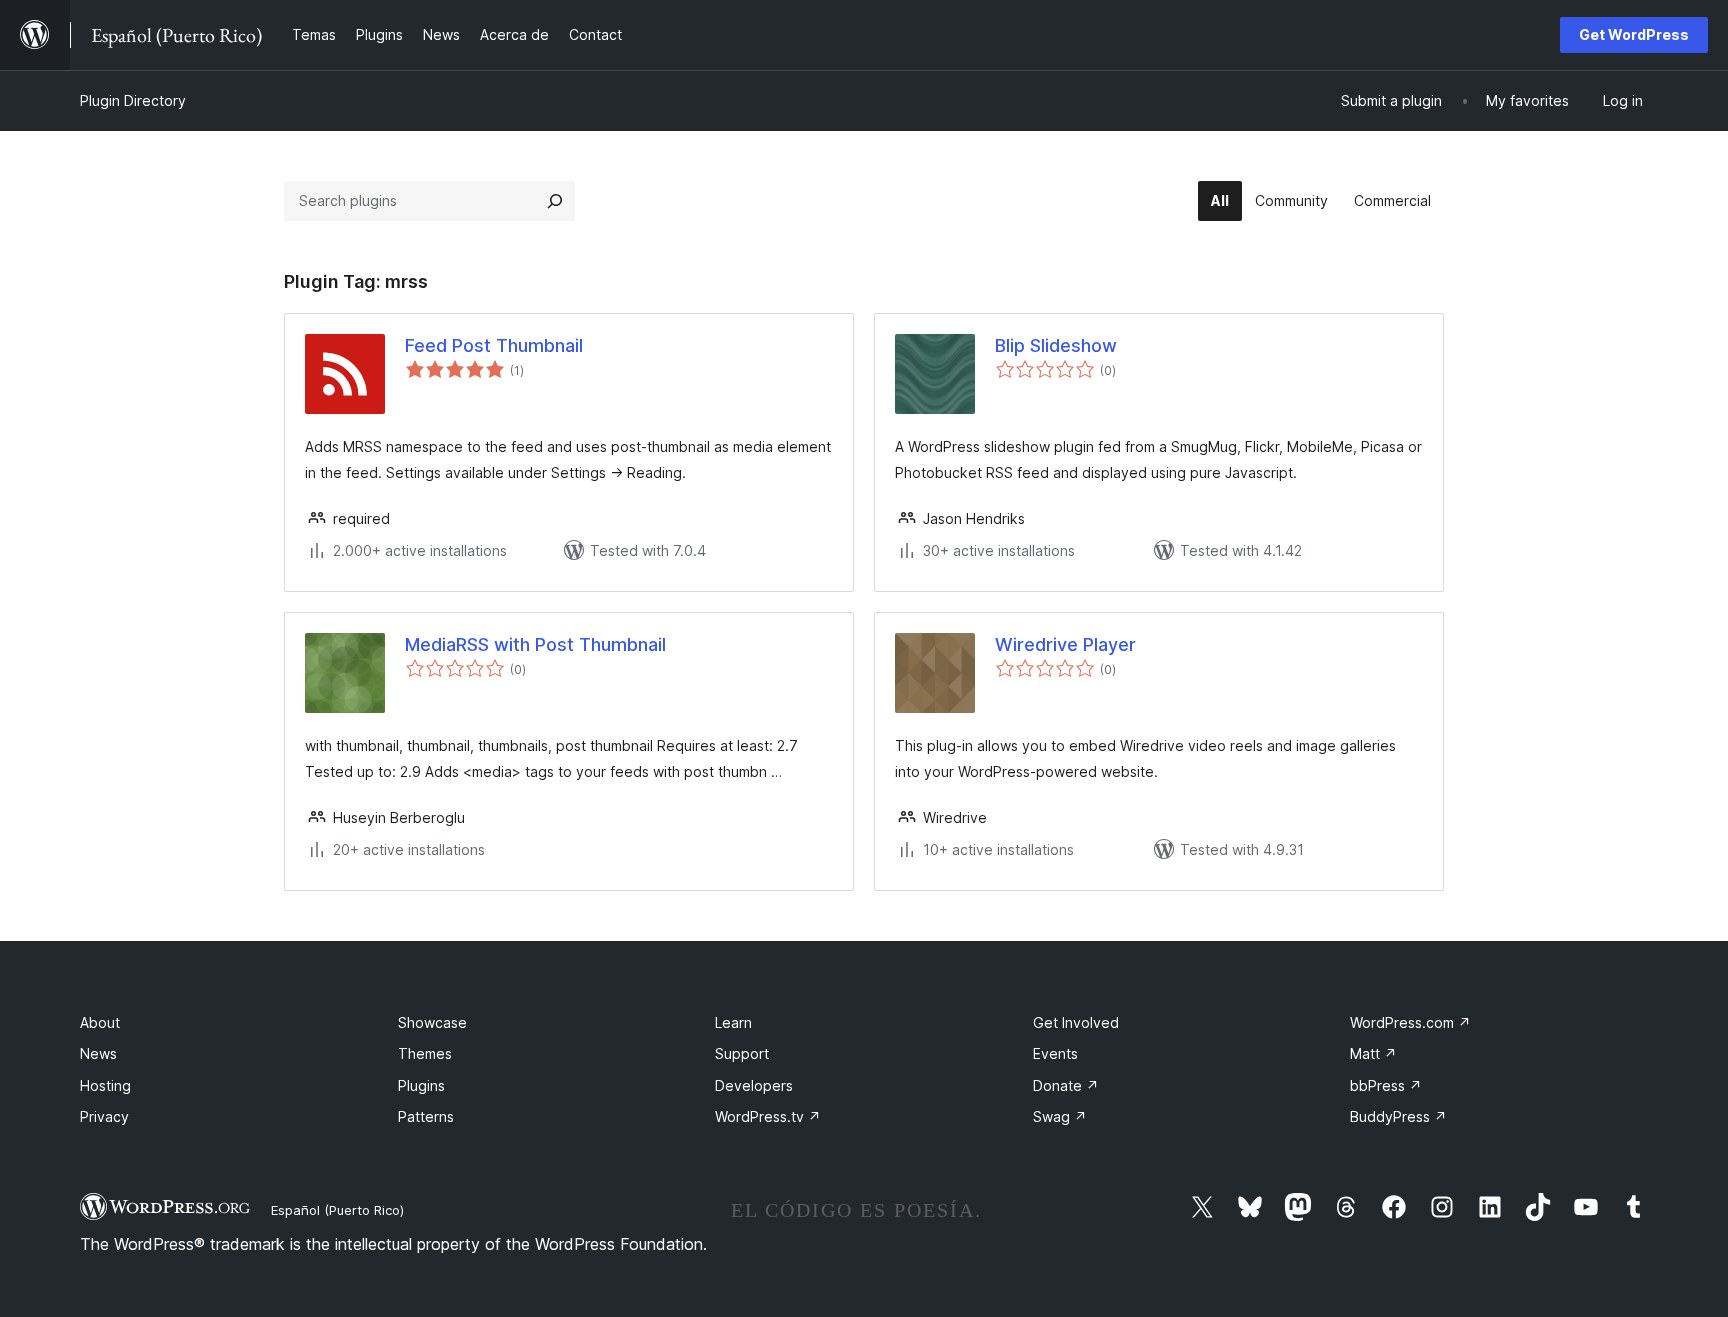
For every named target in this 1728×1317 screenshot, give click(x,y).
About (100, 1022)
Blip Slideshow (1056, 345)
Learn (733, 1022)
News (98, 1053)
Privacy (104, 1116)
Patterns (426, 1116)
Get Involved (1076, 1022)
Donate (1066, 1085)
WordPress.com (1410, 1022)
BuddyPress (1398, 1116)
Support (742, 1053)
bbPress (1386, 1085)
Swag (1060, 1116)
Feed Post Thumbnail (494, 345)
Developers (754, 1085)
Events (1055, 1053)
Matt (1373, 1053)
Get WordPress (1634, 34)
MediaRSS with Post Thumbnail (535, 644)
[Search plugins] (555, 201)
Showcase (432, 1022)
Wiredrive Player (1065, 644)
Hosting (105, 1085)
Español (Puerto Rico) (337, 1210)
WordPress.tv (768, 1116)
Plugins (421, 1085)
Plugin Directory (133, 100)
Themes (425, 1053)
